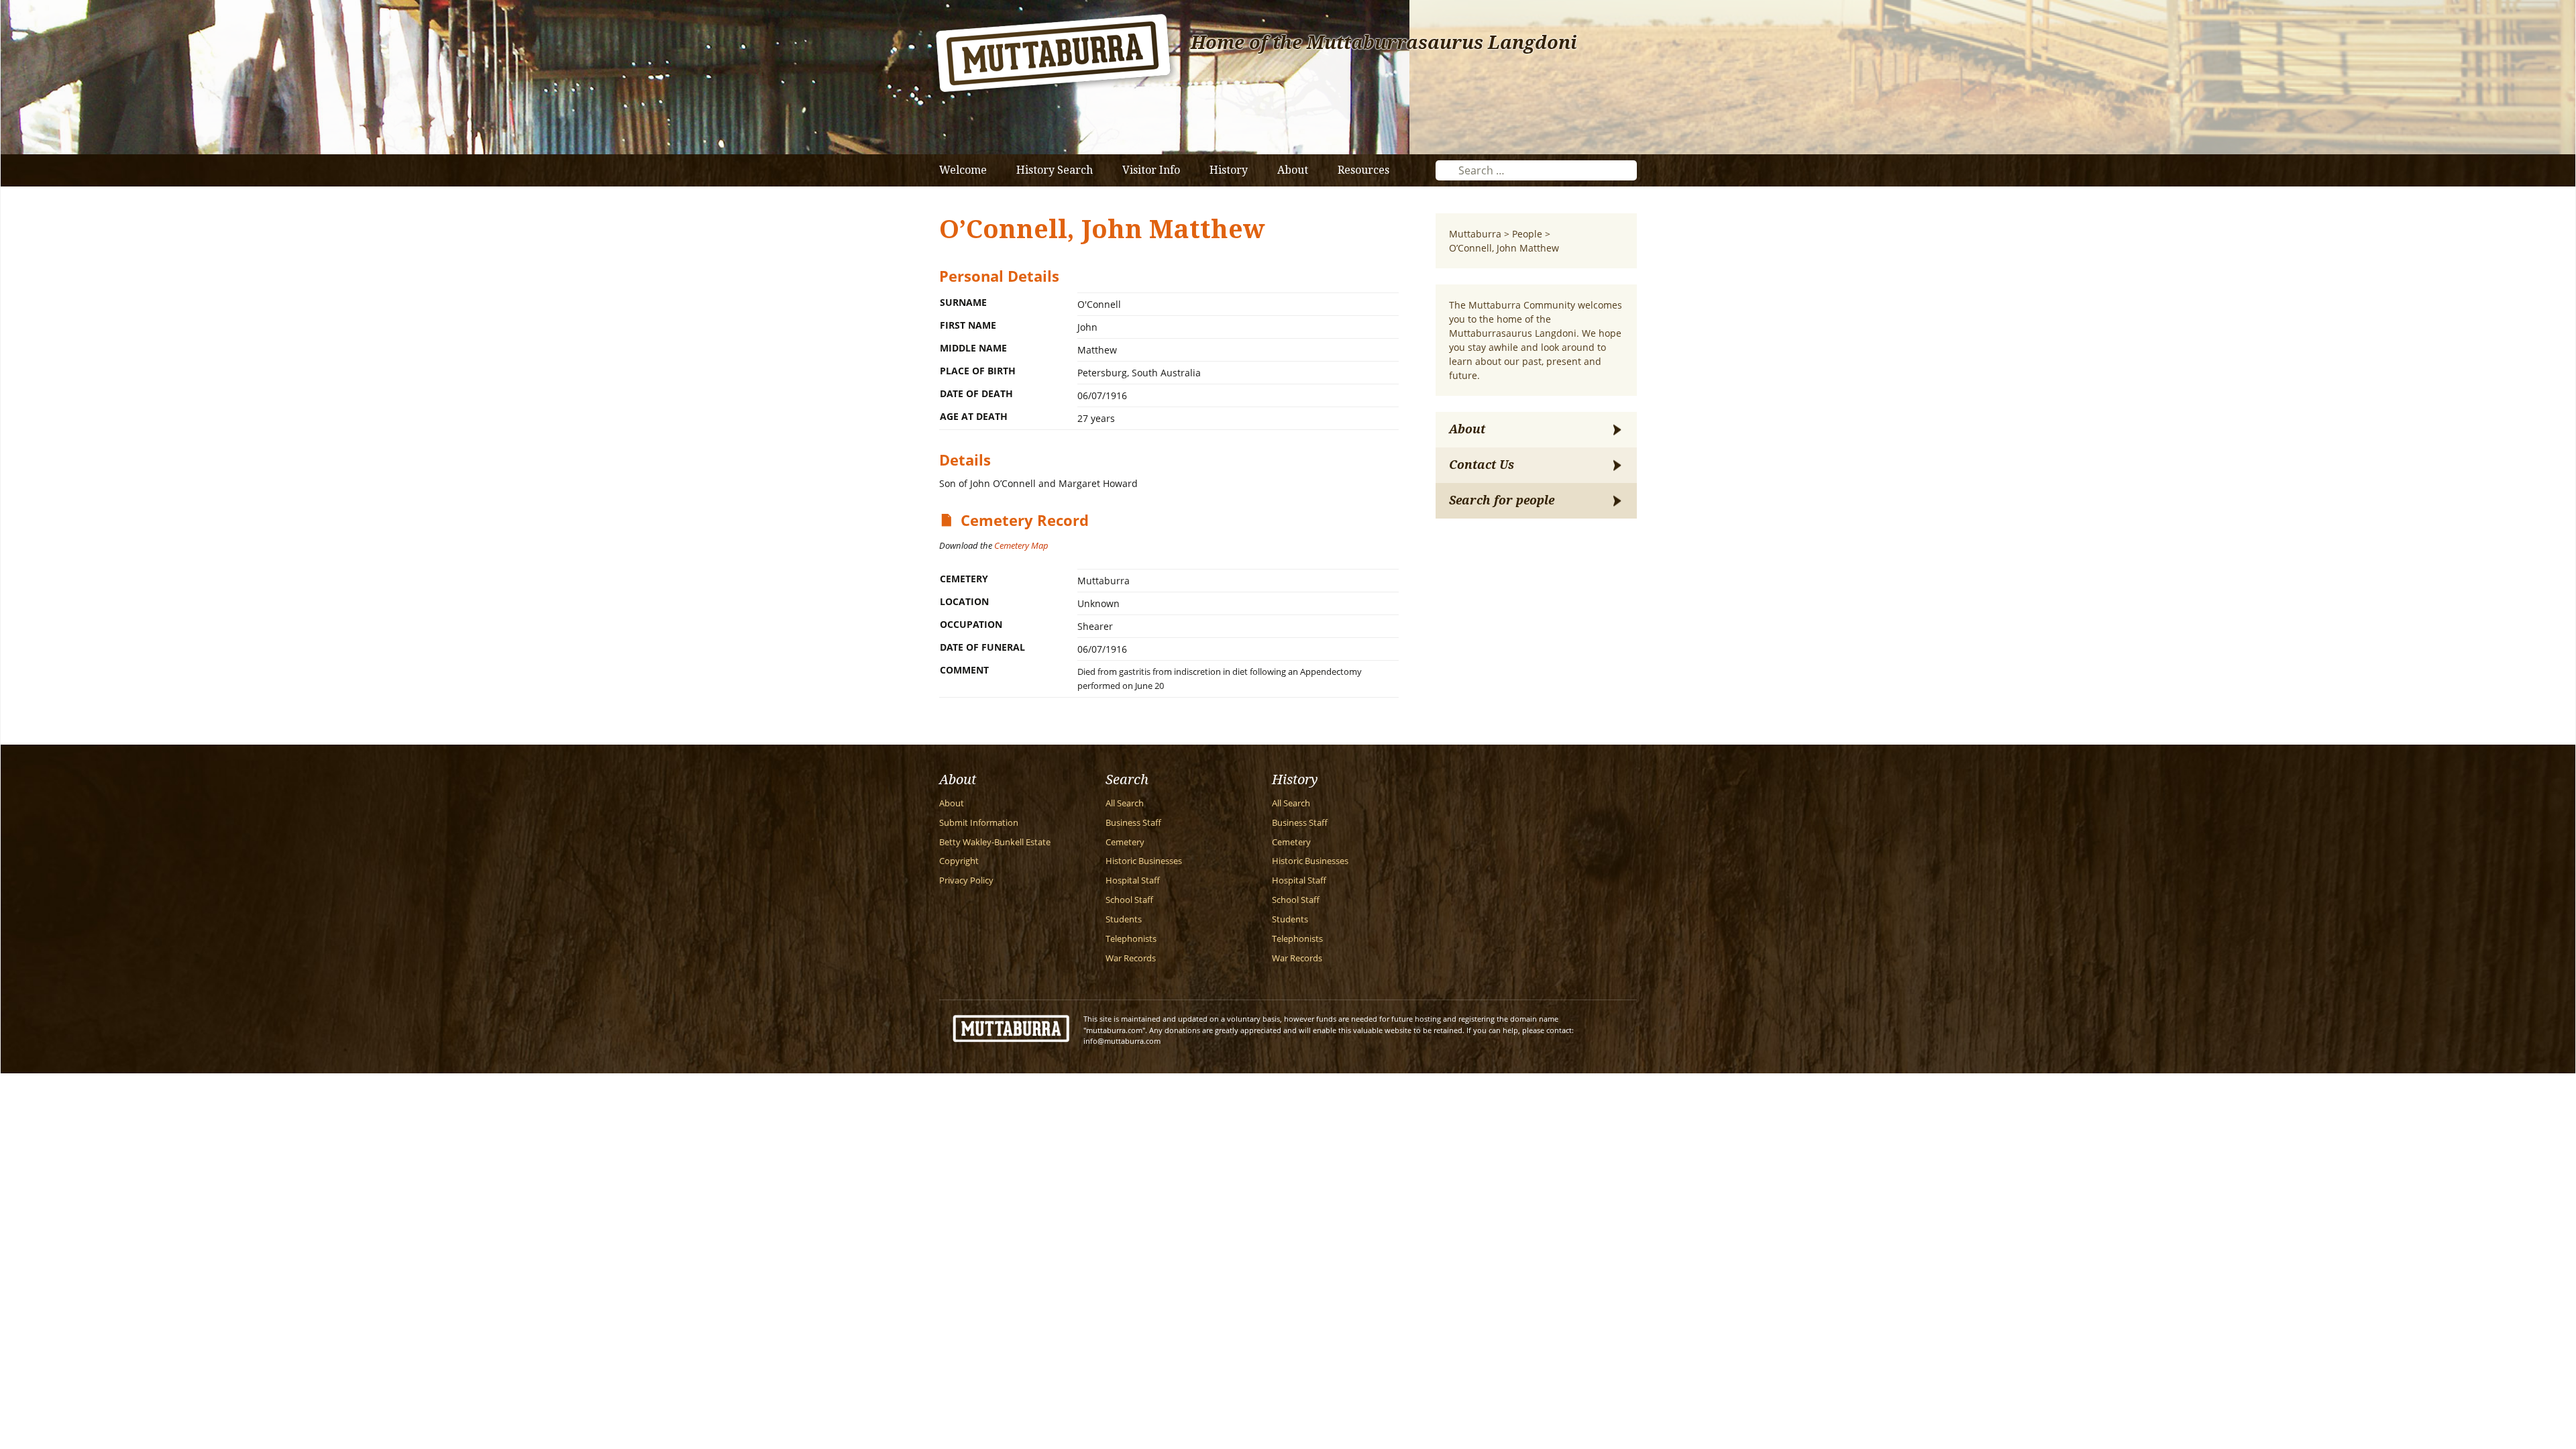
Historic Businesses (1144, 861)
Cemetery (1125, 842)
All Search (1125, 803)
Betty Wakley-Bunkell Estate (995, 842)
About (1293, 170)
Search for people (1502, 500)
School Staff (1129, 900)
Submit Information (979, 823)
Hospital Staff (1133, 880)
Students (1124, 919)
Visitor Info (1151, 170)
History (1229, 170)
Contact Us (1482, 465)
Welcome (963, 170)
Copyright (959, 861)
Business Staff (1133, 823)
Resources (1363, 170)
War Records (1131, 958)
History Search (1055, 170)
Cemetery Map (1021, 545)
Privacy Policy (966, 880)
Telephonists (1131, 939)
